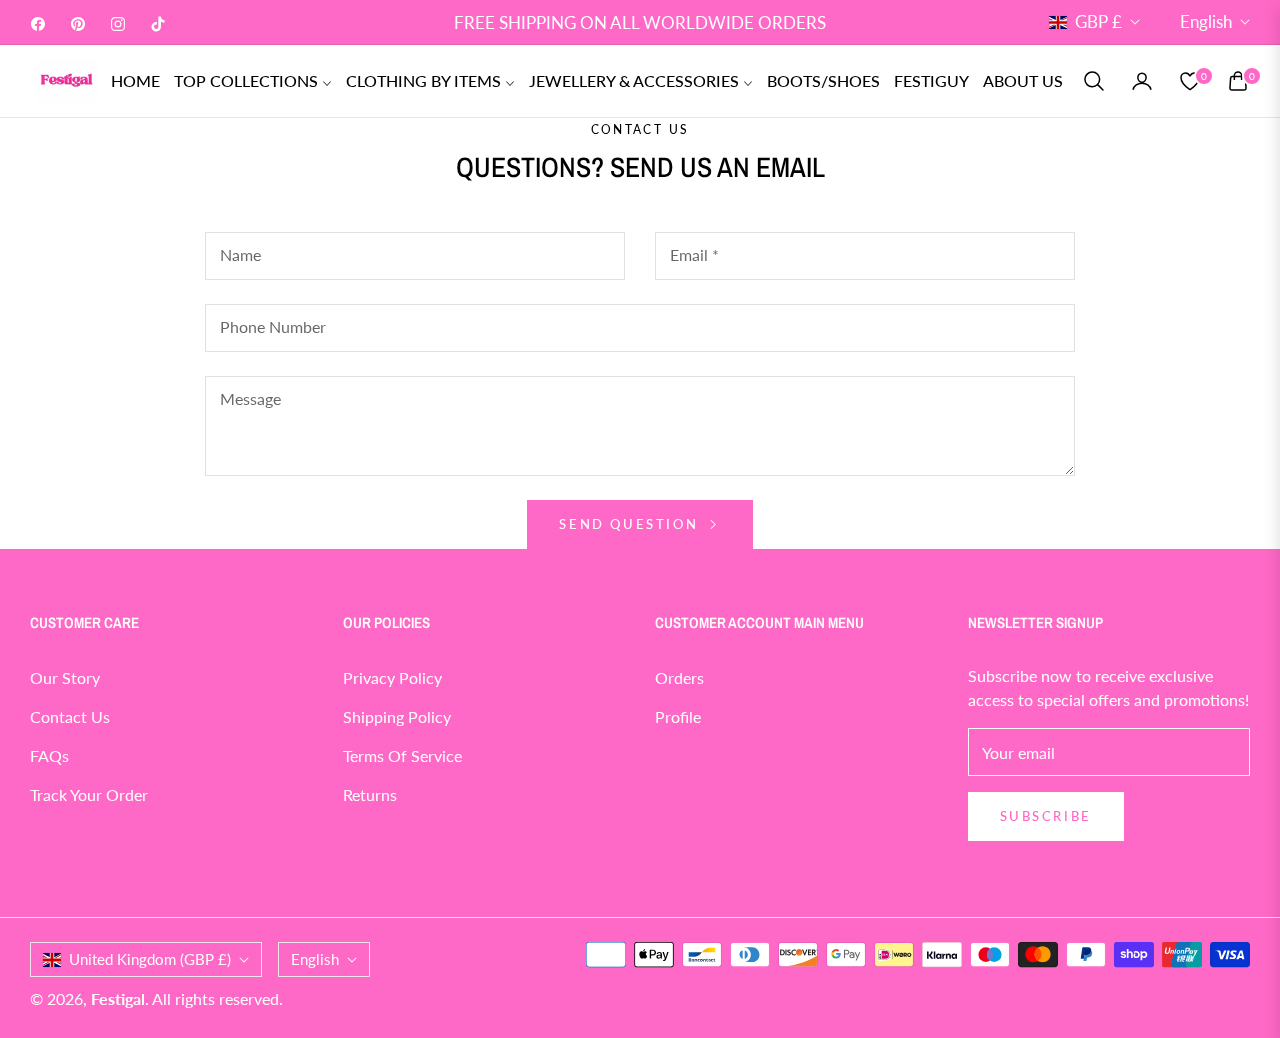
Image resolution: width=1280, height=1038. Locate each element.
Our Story (65, 677)
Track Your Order (89, 794)
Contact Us (70, 716)
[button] (1094, 81)
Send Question (631, 524)
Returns (370, 794)
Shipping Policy (397, 716)
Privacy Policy (392, 677)
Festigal (118, 998)
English (1206, 21)
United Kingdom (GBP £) (150, 959)
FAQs (49, 755)
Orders (679, 677)
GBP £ (1098, 21)
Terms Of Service (402, 755)
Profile (678, 716)
